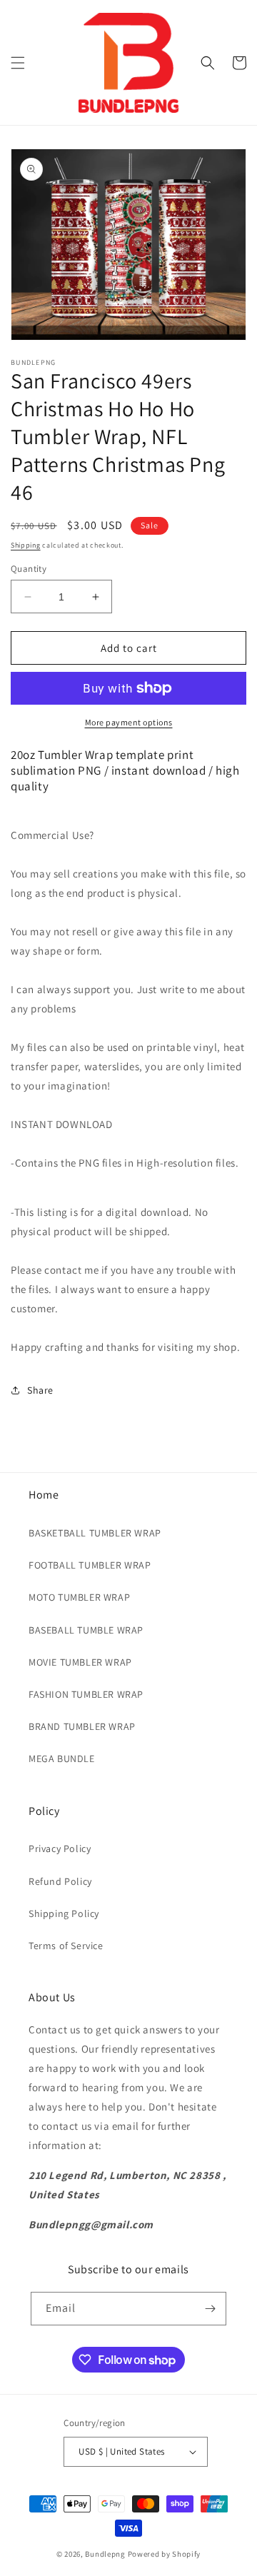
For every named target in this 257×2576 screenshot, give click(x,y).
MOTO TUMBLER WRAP (79, 1597)
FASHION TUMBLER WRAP (86, 1694)
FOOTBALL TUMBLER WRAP (90, 1565)
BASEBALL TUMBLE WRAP (86, 1630)
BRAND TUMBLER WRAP (82, 1726)
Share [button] (40, 1390)
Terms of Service (66, 1946)
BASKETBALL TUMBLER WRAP (95, 1533)
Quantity (29, 569)
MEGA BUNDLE (62, 1759)
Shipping (26, 545)
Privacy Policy (60, 1848)
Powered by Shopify (165, 2554)
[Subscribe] (210, 2309)
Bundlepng (105, 2554)
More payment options (129, 722)
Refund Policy (60, 1881)
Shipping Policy (64, 1913)
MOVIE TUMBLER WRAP (80, 1662)
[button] (18, 63)
